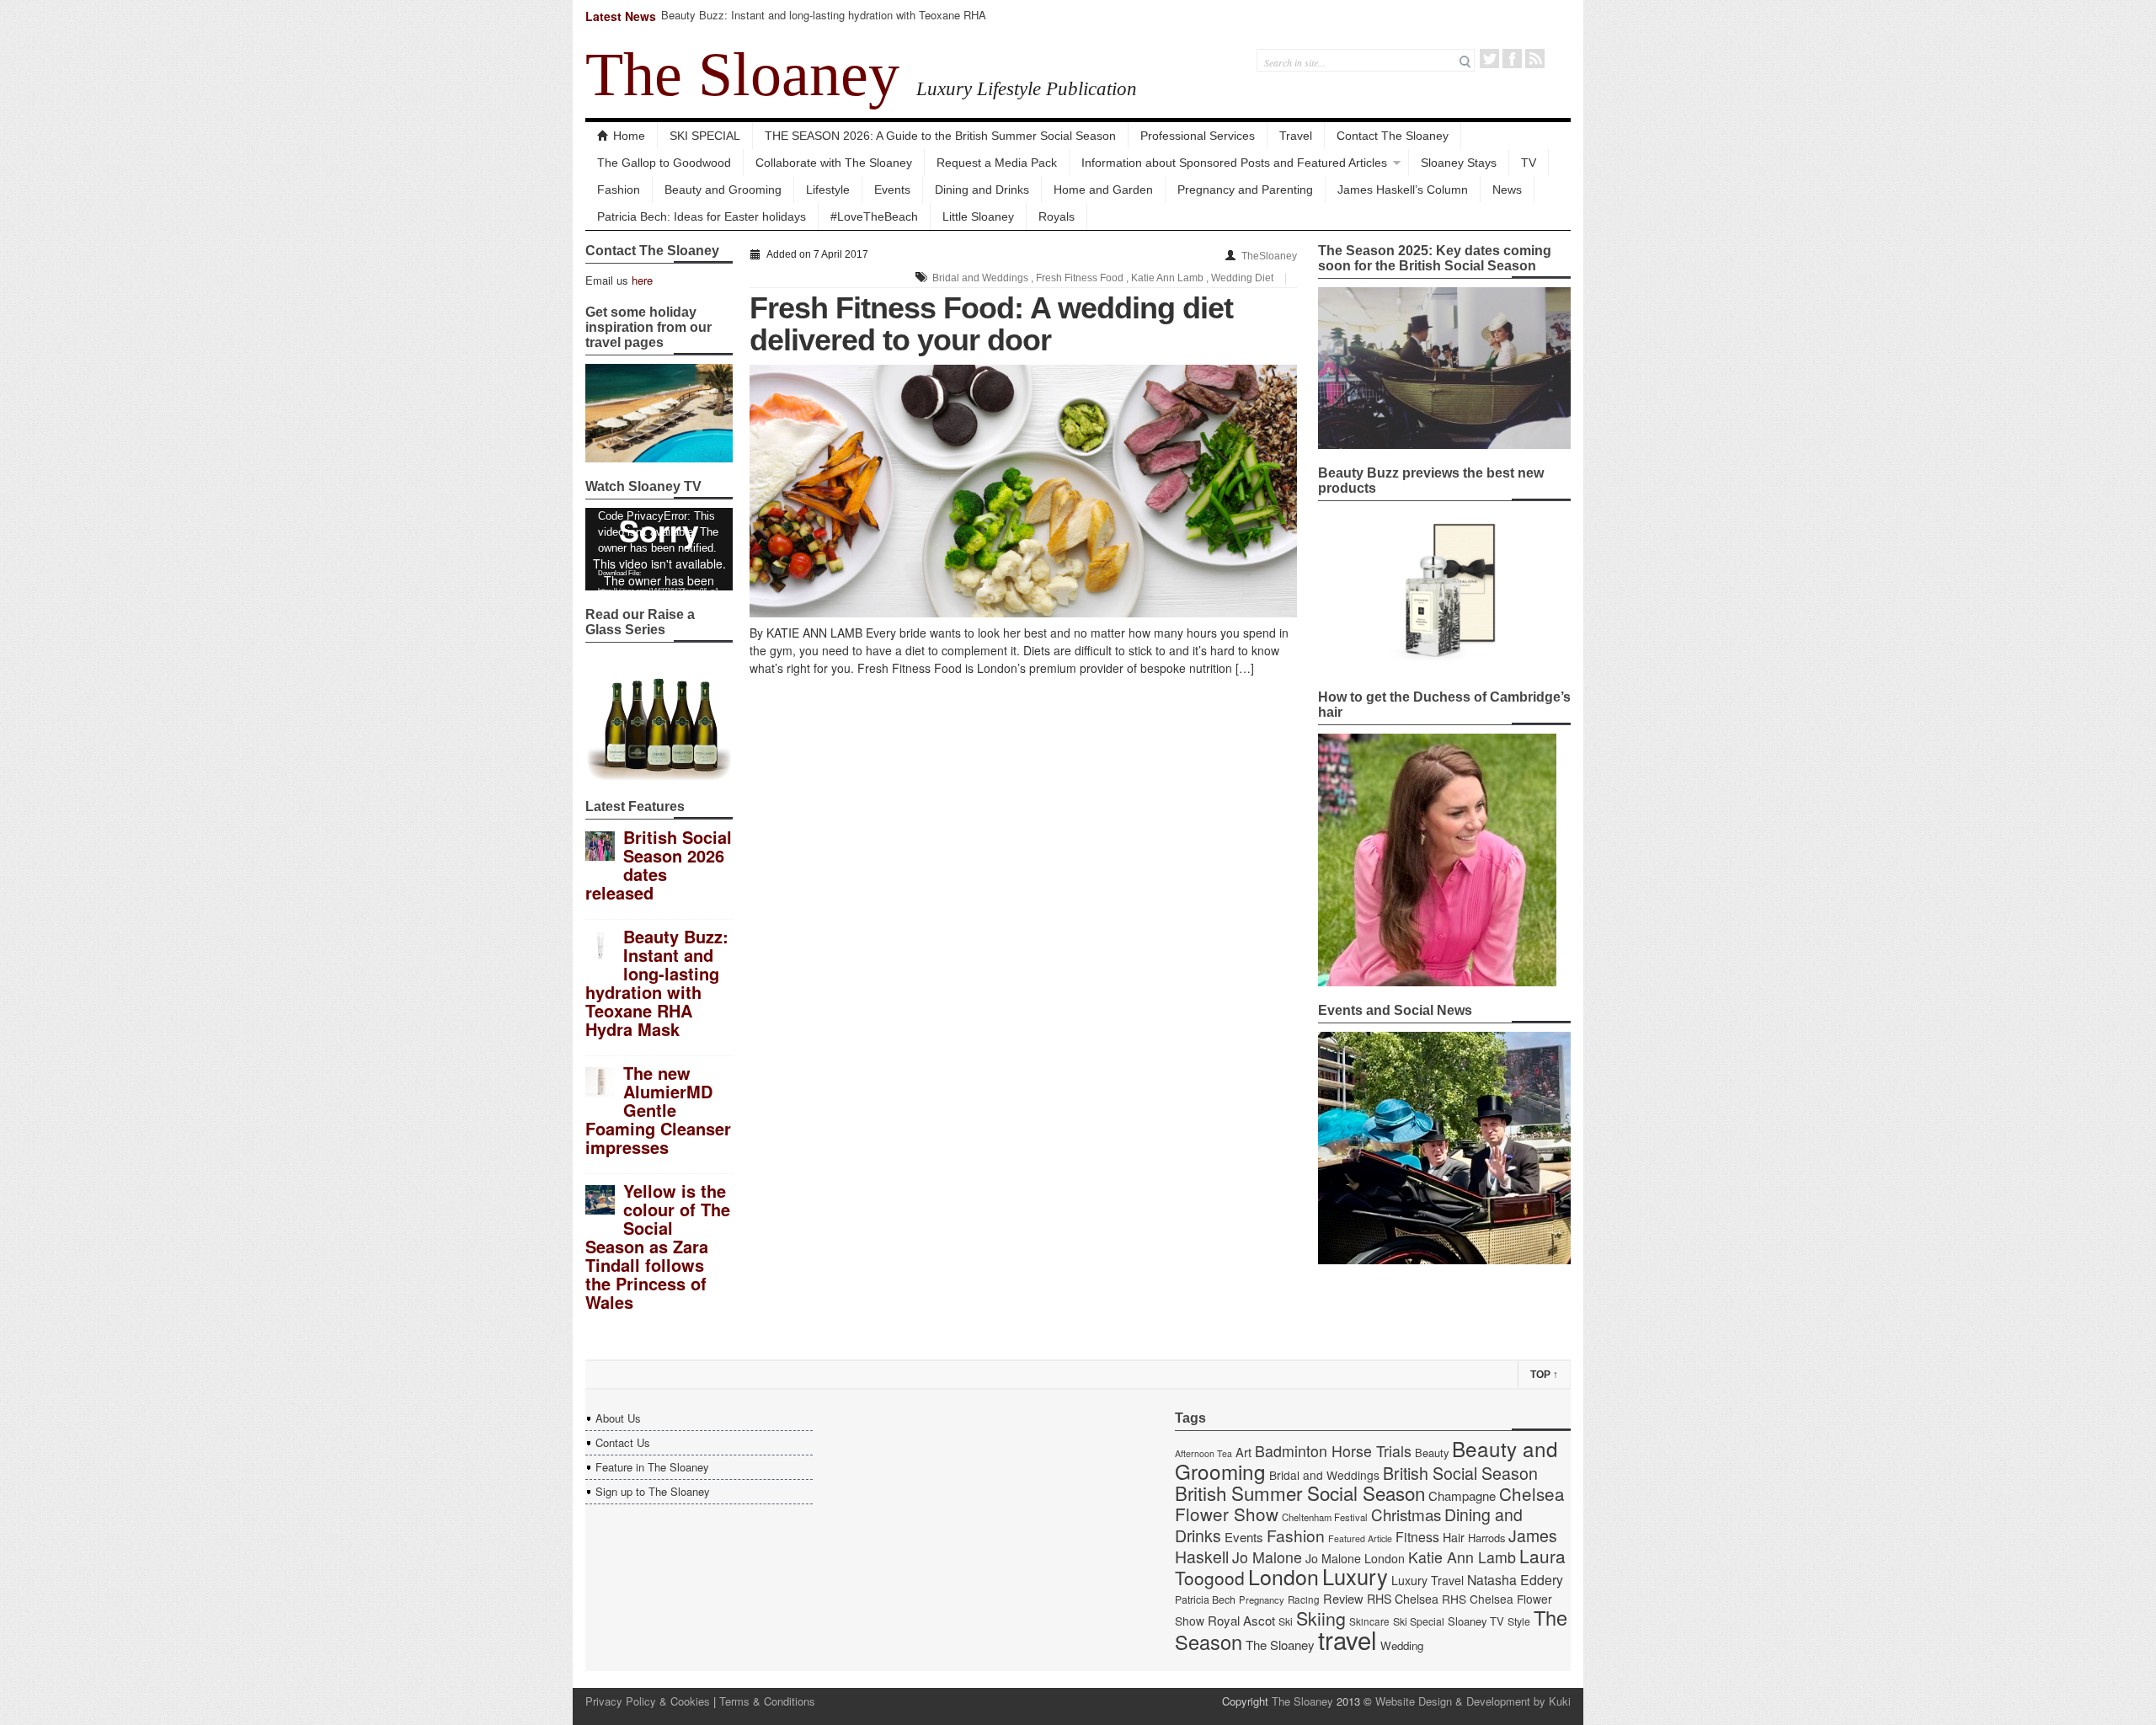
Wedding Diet (1242, 278)
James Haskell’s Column (1403, 190)
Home (629, 136)
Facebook (1512, 59)
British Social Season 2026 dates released (659, 865)
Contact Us (623, 1442)
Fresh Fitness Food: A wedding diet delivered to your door (991, 324)
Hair (1454, 1537)
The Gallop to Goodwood (664, 163)
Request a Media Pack (997, 163)
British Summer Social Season (1300, 1493)
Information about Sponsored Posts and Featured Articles (1234, 163)
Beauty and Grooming (723, 190)
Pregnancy (1262, 1599)
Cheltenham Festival (1325, 1517)
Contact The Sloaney (1393, 136)
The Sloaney (742, 74)
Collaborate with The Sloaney (834, 163)
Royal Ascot (1241, 1620)
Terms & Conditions (767, 1701)
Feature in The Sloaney (652, 1467)
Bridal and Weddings (980, 278)
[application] (659, 549)
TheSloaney (1269, 256)
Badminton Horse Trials (1333, 1451)
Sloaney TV (1476, 1621)
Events (892, 190)
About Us (618, 1418)
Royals (1057, 216)
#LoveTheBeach (874, 216)
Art (1243, 1452)
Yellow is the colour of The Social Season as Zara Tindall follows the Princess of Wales (658, 1246)
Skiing (1321, 1618)
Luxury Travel (1428, 1580)
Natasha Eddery (1515, 1580)
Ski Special (1419, 1621)
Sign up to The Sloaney (653, 1491)
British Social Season (1460, 1473)
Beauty (1432, 1453)
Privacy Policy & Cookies (648, 1701)
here (642, 280)
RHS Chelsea (1403, 1599)
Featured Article (1360, 1538)
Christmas (1406, 1514)
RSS (1535, 59)
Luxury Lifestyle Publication (1027, 88)
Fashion (619, 190)
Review (1343, 1598)
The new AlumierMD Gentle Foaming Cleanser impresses (658, 1110)
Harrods (1486, 1538)
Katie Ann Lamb (1167, 278)
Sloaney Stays (1459, 163)
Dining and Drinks (982, 190)
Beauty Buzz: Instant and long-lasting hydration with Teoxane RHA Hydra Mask (824, 22)
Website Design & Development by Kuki (1473, 1701)
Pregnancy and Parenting (1245, 190)
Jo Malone (1267, 1557)
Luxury (1355, 1576)
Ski (1286, 1621)
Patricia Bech (1205, 1599)
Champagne (1462, 1495)
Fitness (1417, 1537)
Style (1519, 1621)
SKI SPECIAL (705, 136)
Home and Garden (1103, 190)
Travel (1296, 136)
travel (1347, 1639)
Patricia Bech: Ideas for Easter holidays (702, 216)
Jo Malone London (1355, 1558)
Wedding (1402, 1645)
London (1283, 1576)
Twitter (1489, 59)
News (1507, 190)
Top (1544, 1375)
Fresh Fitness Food (1080, 278)
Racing (1304, 1599)
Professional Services (1198, 136)
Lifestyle (828, 190)
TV (1529, 163)
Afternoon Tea (1203, 1453)
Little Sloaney (978, 216)
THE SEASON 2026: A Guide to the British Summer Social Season (940, 136)
